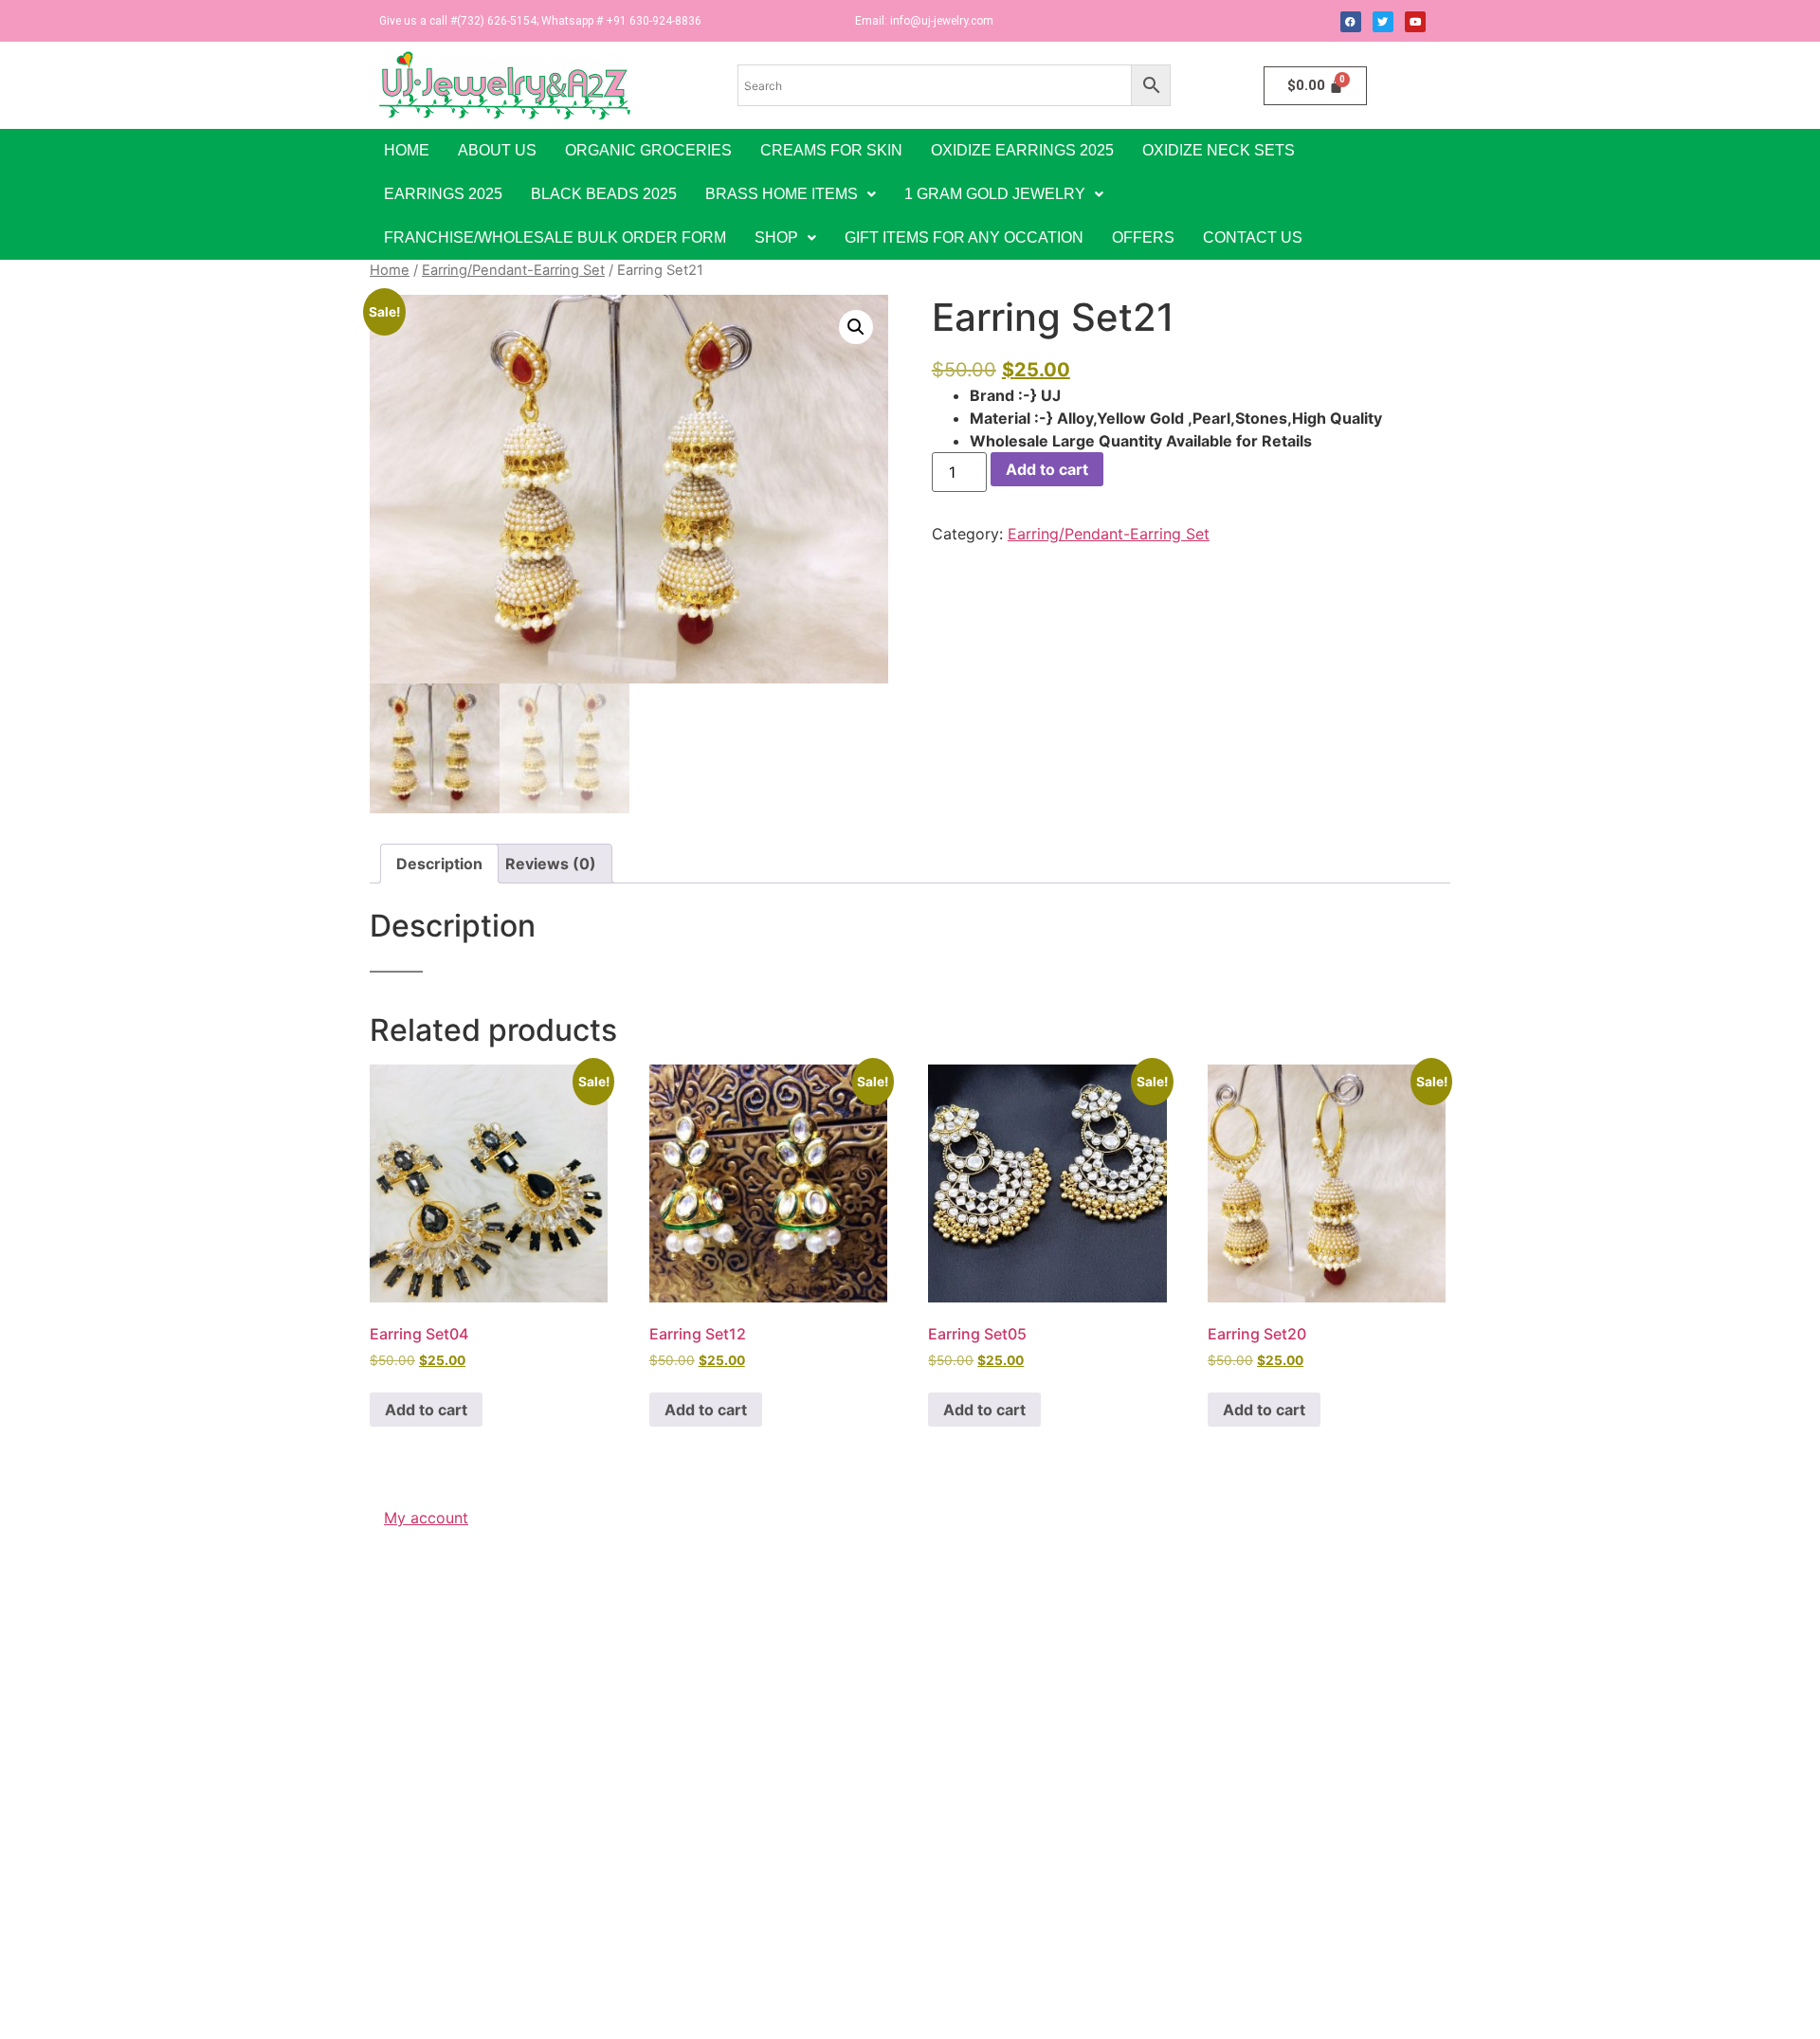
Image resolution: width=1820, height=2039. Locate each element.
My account (426, 1518)
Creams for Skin (831, 150)
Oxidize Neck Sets (1219, 150)
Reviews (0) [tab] (551, 864)
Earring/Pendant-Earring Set (513, 270)
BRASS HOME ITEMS (782, 194)
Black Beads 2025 (604, 194)
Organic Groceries (648, 150)
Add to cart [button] (426, 1410)
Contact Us (1253, 237)
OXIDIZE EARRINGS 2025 (1022, 150)
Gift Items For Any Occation (964, 237)
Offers (1143, 237)
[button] (791, 194)
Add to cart (1047, 469)
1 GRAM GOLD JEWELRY (995, 194)
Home (407, 150)
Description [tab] (439, 864)
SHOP (776, 237)
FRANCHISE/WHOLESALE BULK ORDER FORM (555, 237)
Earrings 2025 (443, 194)
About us (497, 150)
